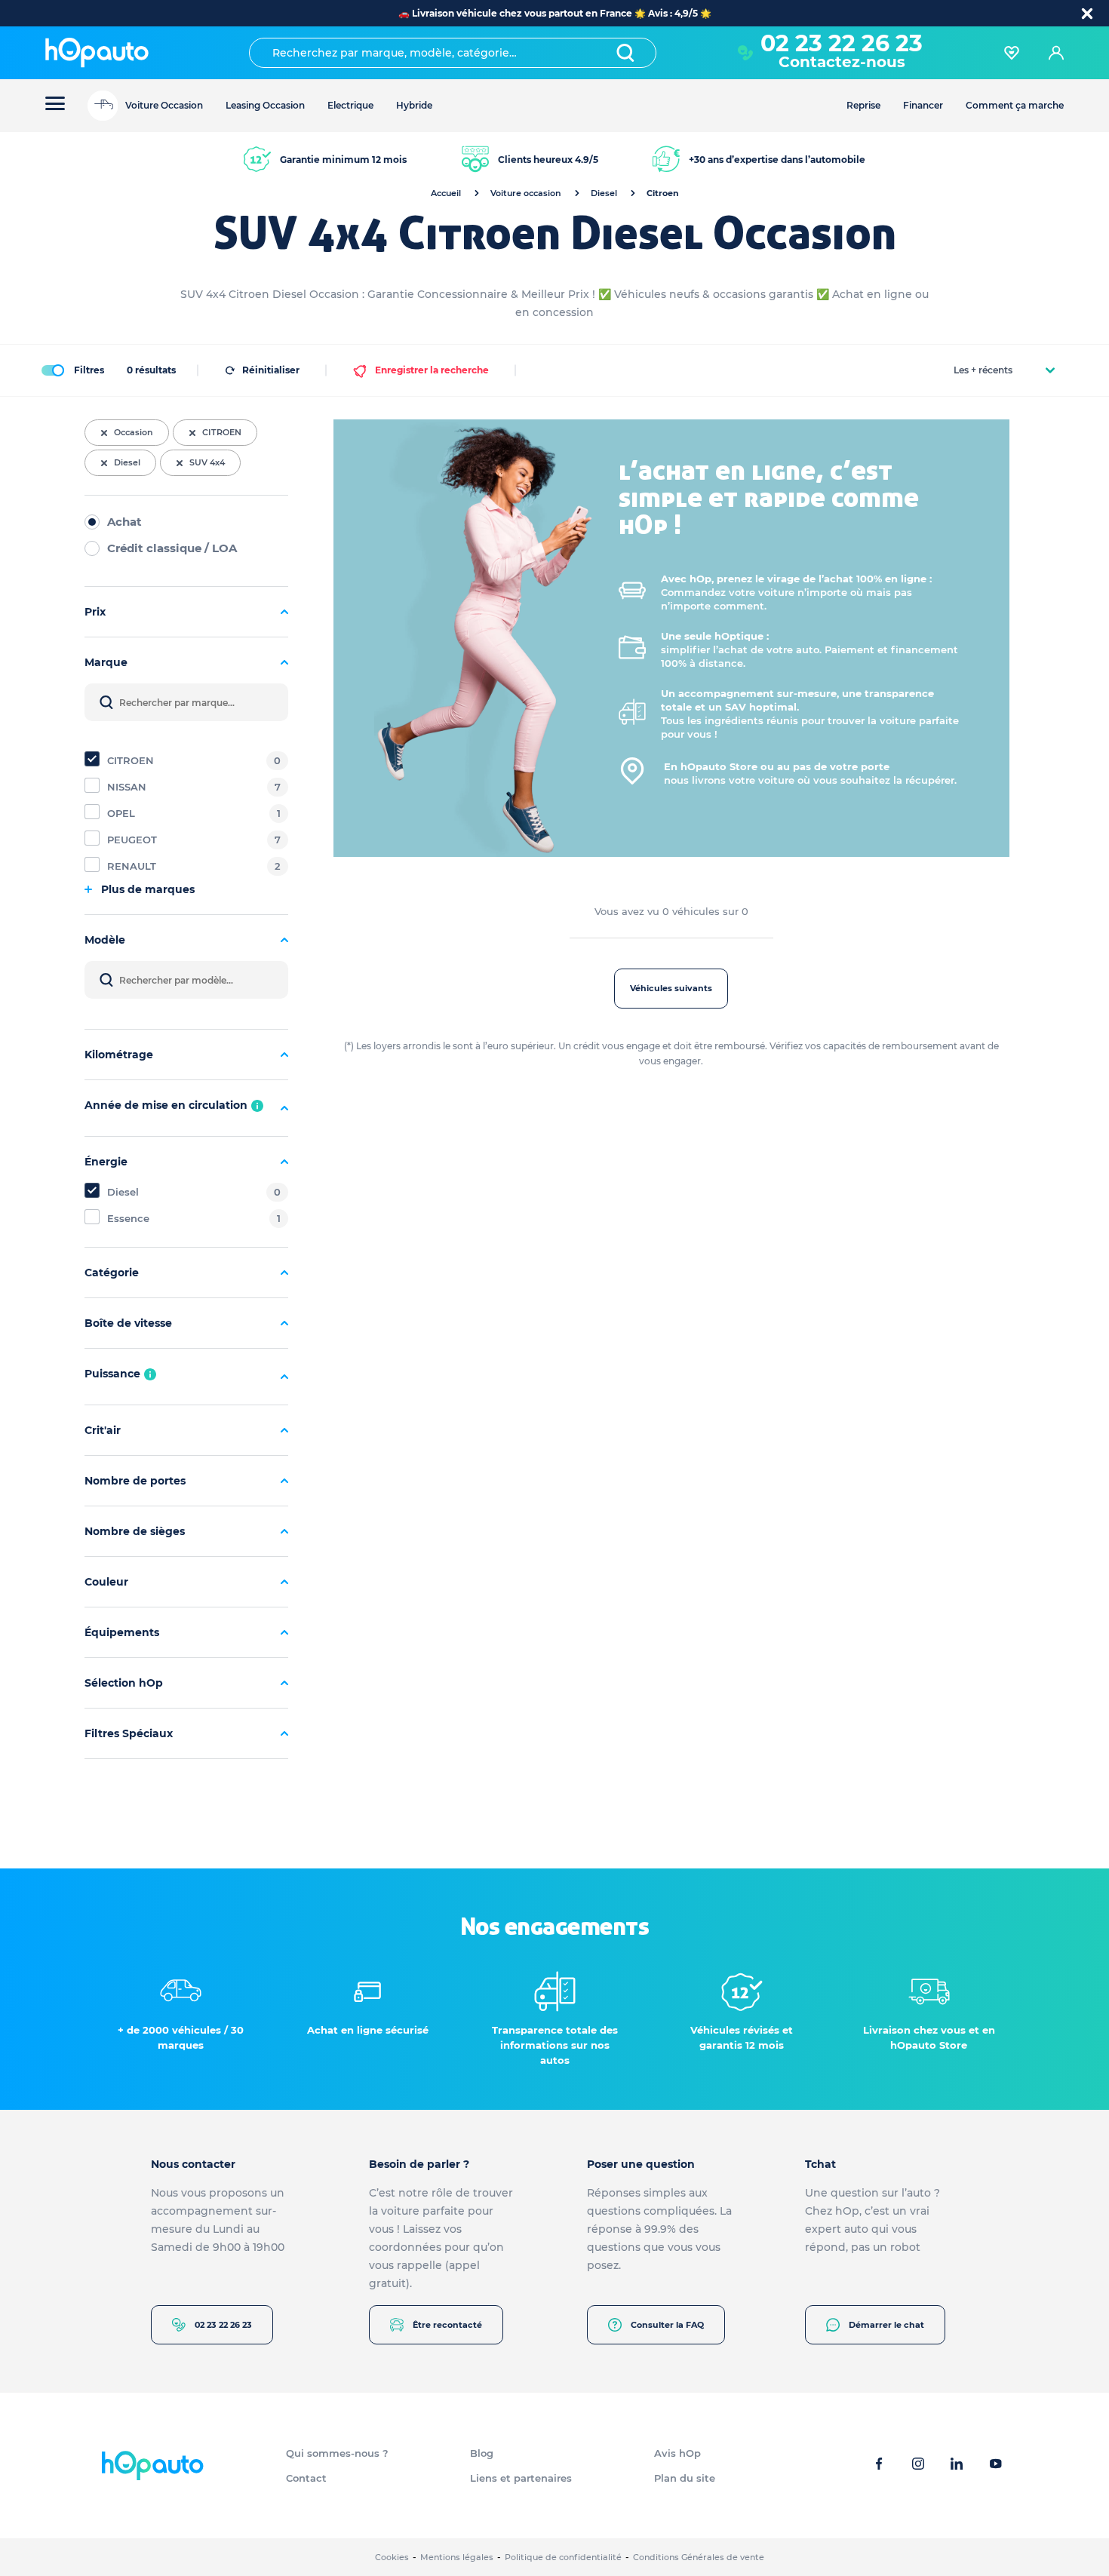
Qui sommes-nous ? (337, 2453)
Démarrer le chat (886, 2325)
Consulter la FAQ (667, 2325)
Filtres (89, 370)
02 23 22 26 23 (223, 2325)
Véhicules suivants (671, 988)
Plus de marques (148, 889)
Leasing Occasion (265, 105)
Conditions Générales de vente (699, 2557)
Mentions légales (457, 2557)
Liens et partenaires (521, 2478)
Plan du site (685, 2478)
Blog (482, 2453)
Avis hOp (677, 2453)
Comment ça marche (1015, 105)
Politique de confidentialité (563, 2557)
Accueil (446, 193)
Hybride (414, 105)
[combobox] (453, 53)
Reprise (863, 105)
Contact (306, 2478)
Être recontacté (447, 2325)
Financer (923, 105)
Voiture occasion (526, 193)
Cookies (392, 2557)
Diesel (604, 193)
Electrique (350, 105)
